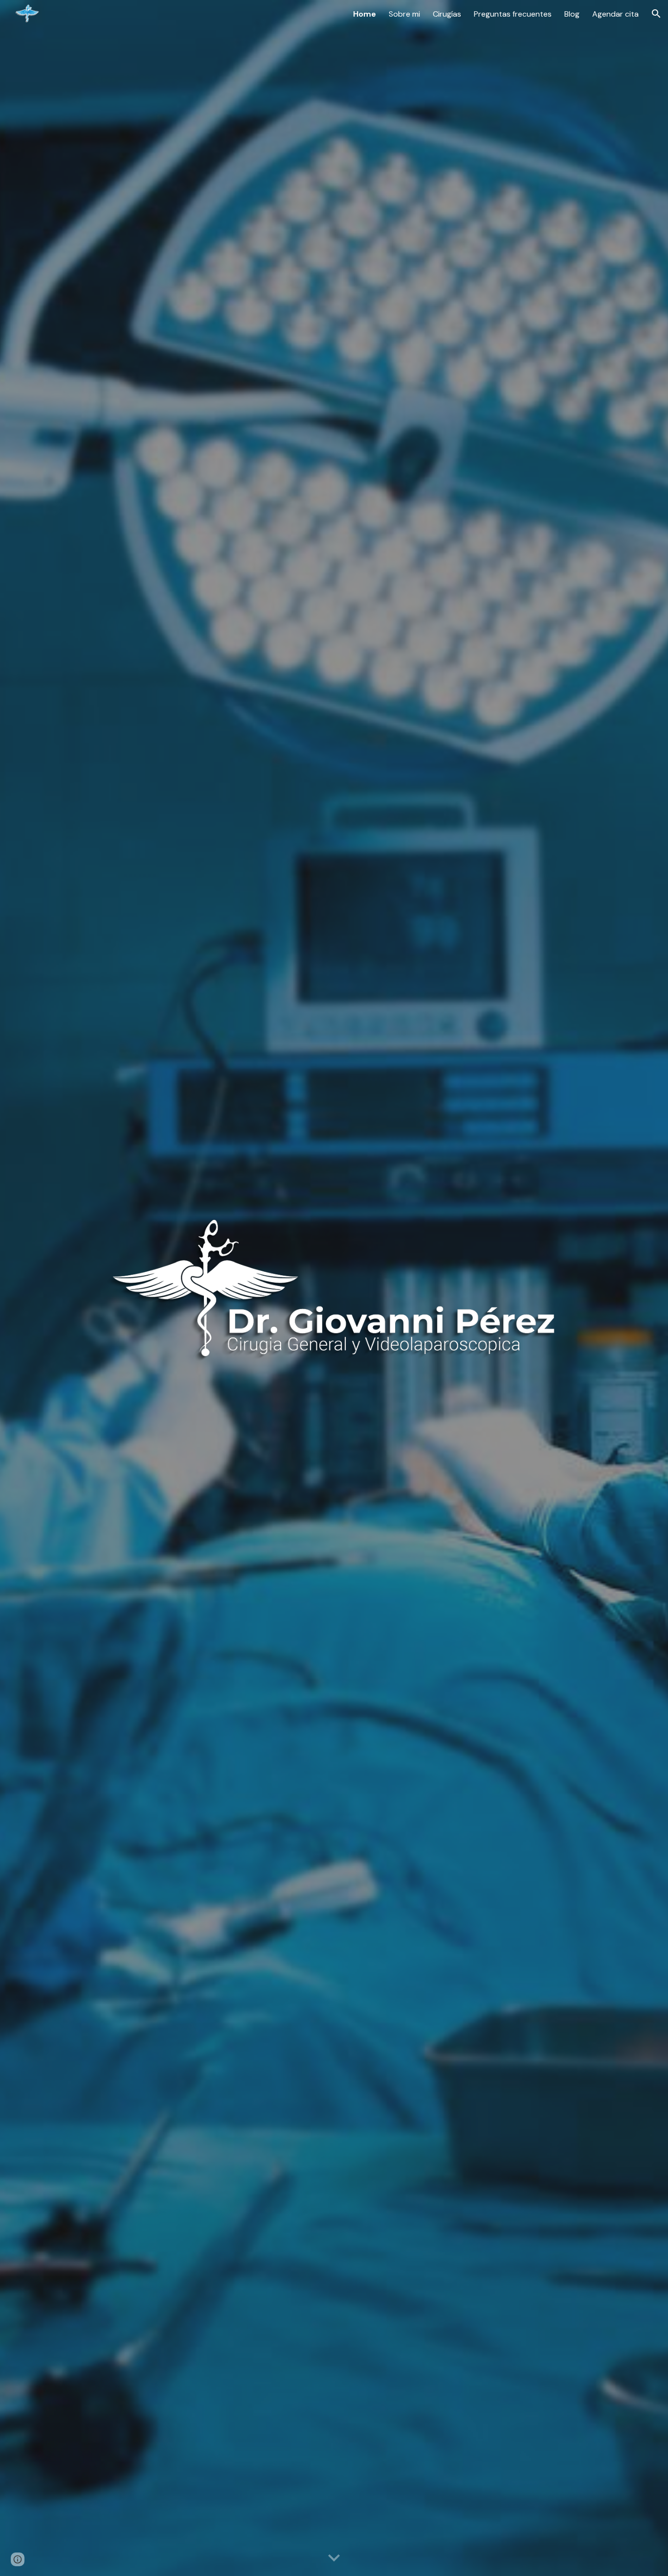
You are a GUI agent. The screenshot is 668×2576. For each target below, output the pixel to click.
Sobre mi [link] (404, 14)
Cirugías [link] (447, 14)
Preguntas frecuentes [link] (513, 14)
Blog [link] (572, 14)
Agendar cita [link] (615, 14)
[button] (656, 14)
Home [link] (365, 14)
